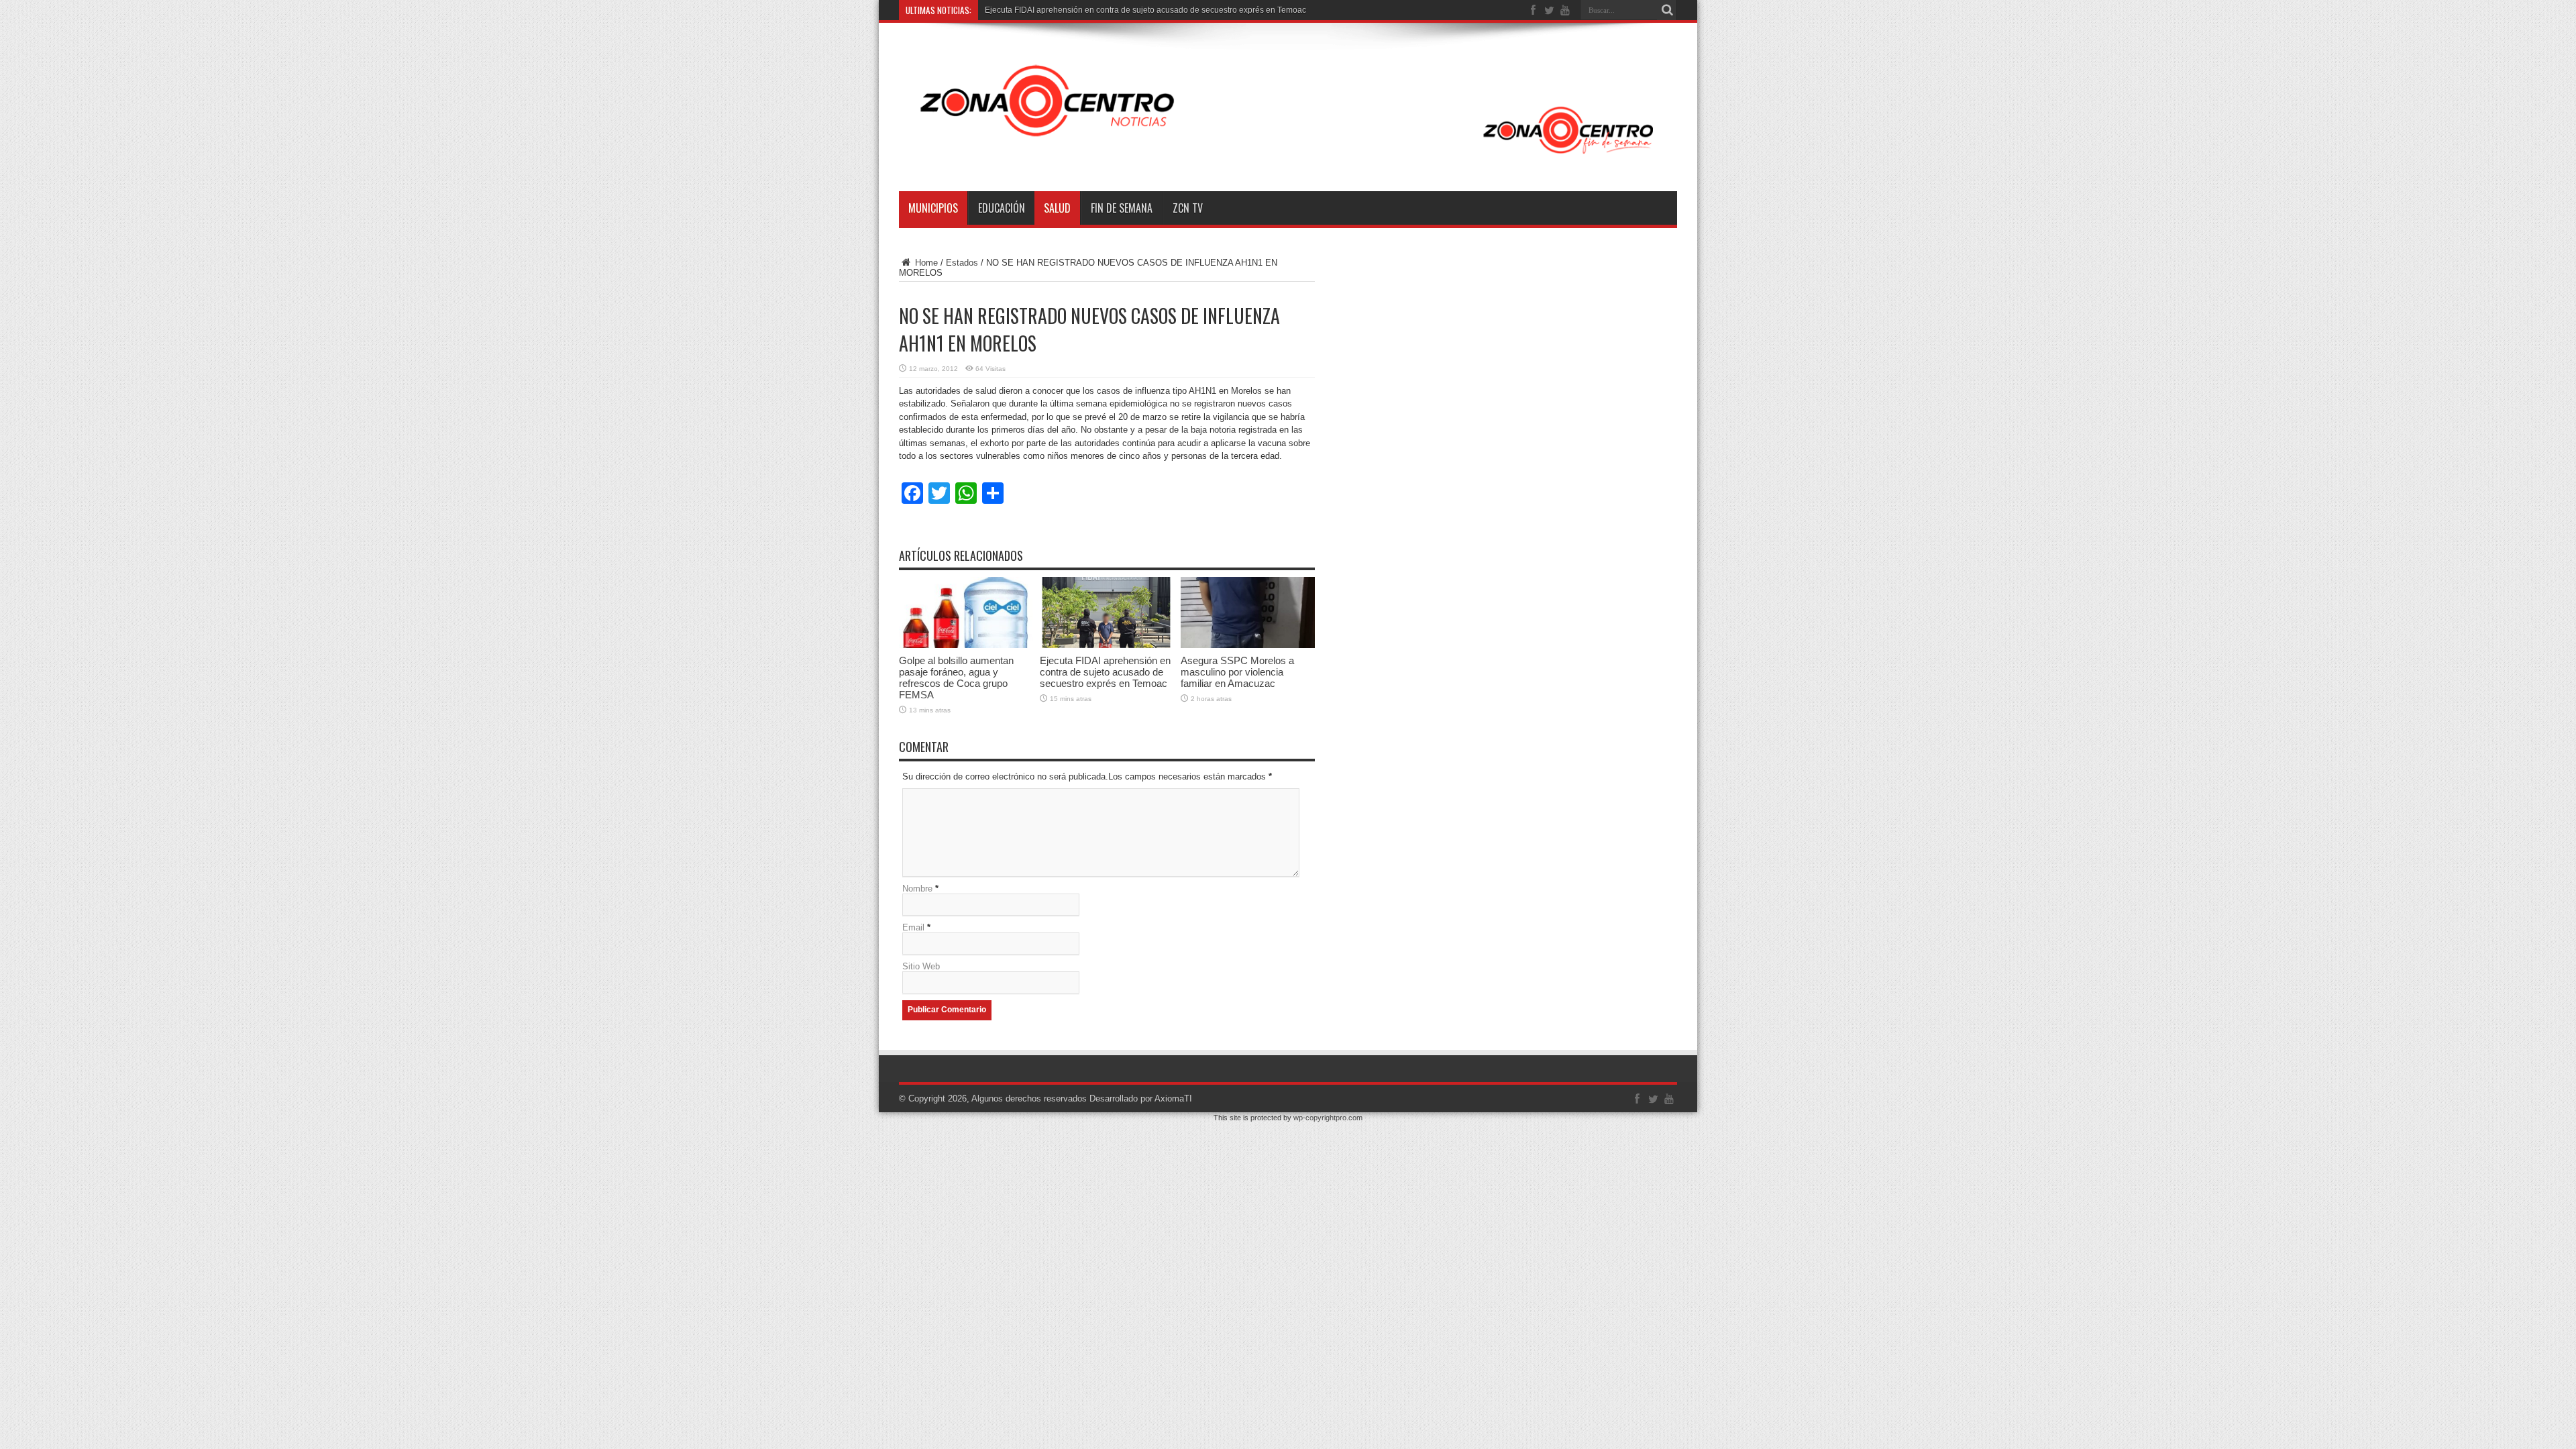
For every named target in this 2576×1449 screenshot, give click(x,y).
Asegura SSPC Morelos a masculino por (1058, 10)
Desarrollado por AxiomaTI (1141, 1098)
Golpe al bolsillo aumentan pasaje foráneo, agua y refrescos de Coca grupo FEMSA (956, 678)
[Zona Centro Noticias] (1288, 158)
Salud (1057, 208)
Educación (1002, 208)
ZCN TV (1188, 208)
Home (925, 263)
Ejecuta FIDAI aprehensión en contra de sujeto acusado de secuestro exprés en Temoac (1105, 672)
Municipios (933, 208)
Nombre (917, 889)
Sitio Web (921, 966)
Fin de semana (1122, 208)
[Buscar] (1667, 10)
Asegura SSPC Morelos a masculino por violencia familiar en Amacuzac (1237, 672)
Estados (962, 263)
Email (913, 927)
